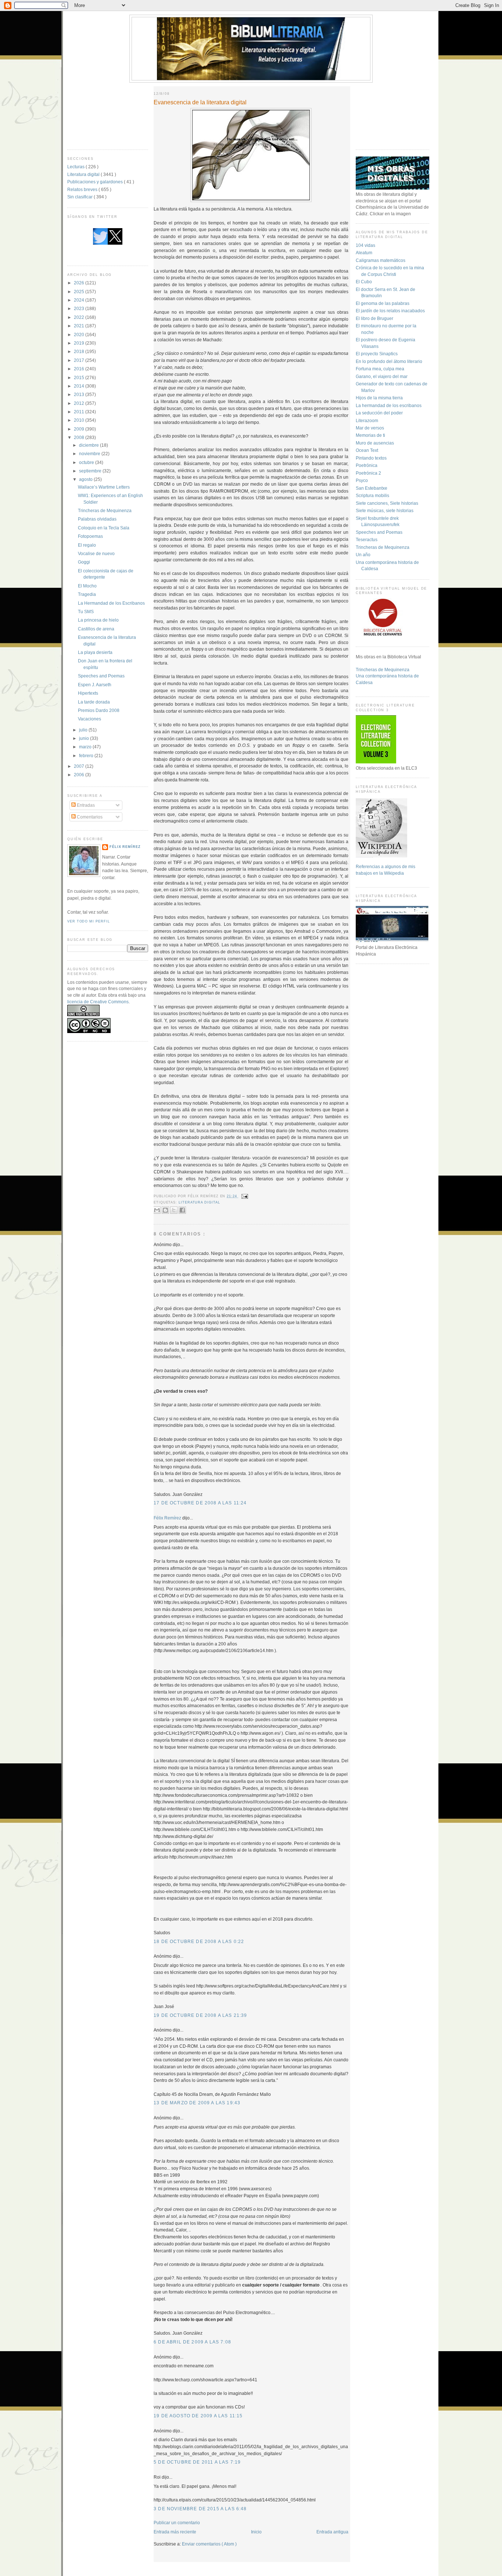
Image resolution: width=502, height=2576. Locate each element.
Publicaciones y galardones (96, 182)
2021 (80, 326)
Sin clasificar (80, 197)
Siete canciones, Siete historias (387, 503)
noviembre (90, 454)
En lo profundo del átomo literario (389, 361)
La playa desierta (95, 652)
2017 (80, 360)
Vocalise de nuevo (96, 553)
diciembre (89, 445)
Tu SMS (86, 611)
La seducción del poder (379, 413)
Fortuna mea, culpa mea (380, 369)
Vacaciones (89, 719)
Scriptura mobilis (372, 495)
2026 (80, 283)
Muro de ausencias (375, 443)
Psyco (362, 480)
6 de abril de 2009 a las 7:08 (192, 2342)
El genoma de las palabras (383, 303)
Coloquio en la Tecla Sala (104, 528)
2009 (80, 429)
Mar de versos (370, 428)
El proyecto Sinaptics (377, 354)
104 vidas (365, 245)
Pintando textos (371, 458)
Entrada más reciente (175, 2532)
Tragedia (87, 594)
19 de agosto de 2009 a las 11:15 (198, 2416)
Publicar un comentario (177, 2523)
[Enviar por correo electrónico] (157, 1210)
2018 (80, 351)
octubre (87, 462)
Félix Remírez (125, 847)
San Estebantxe (372, 488)
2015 (80, 377)
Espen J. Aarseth (95, 685)
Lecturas (76, 167)
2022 (80, 317)
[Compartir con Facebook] (182, 1210)
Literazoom (367, 420)
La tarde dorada (94, 702)
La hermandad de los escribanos (389, 405)
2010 (80, 420)
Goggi (84, 562)
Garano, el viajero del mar (382, 376)
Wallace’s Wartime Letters (104, 487)
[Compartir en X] (174, 1210)
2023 (80, 308)
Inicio (256, 2532)
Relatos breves (83, 189)
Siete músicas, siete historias (385, 510)
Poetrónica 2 (368, 473)
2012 (80, 403)
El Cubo (364, 282)
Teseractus (367, 539)
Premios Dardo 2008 (99, 710)
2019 (80, 343)
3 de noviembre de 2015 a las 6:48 (200, 2509)
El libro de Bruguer (374, 318)
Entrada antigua (332, 2532)
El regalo (87, 545)
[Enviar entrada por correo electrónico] (244, 1196)
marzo (86, 747)
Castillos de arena (96, 629)
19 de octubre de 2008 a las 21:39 (200, 2015)
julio (84, 730)
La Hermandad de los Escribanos (111, 603)
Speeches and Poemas (101, 676)
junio (85, 738)
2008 (80, 437)
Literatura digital (84, 174)
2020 (80, 334)
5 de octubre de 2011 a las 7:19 (197, 2462)
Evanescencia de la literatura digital (200, 102)
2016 (80, 369)
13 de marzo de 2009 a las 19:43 (197, 2103)
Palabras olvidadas (97, 519)
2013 (80, 394)
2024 (80, 300)
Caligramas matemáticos (381, 260)
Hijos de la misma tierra (379, 398)
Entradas (85, 805)
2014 (80, 386)
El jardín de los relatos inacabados (390, 311)
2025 (80, 292)
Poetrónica (367, 465)
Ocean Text (367, 450)
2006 (80, 775)
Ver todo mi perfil (88, 921)
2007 (80, 766)
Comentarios (89, 817)
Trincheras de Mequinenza (105, 510)
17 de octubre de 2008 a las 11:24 (200, 1503)
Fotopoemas (90, 536)
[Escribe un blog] (165, 1210)
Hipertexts (88, 693)
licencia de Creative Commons (98, 1002)
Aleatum (364, 253)
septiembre (91, 471)
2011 (80, 412)
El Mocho (87, 586)
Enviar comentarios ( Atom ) (209, 2544)
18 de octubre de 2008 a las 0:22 (199, 1941)
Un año (363, 555)
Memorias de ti (370, 435)
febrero (87, 755)
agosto (86, 479)
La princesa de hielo (98, 620)
